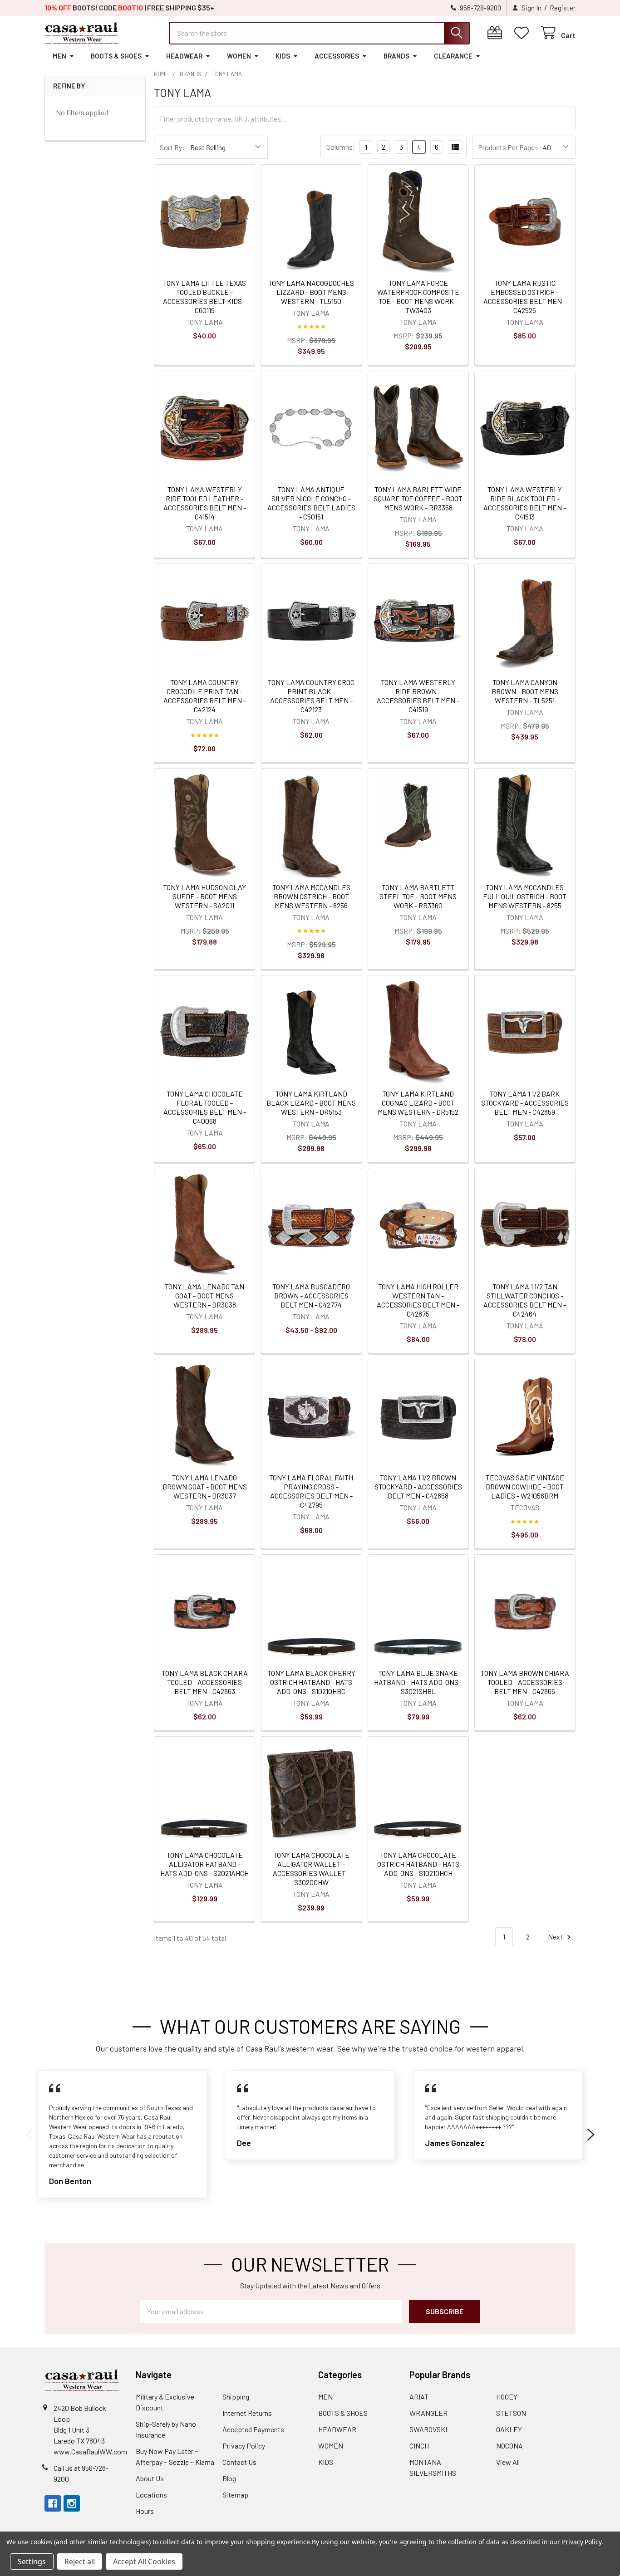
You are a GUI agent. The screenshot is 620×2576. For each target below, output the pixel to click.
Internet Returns (247, 2413)
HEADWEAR (184, 56)
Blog (229, 2478)
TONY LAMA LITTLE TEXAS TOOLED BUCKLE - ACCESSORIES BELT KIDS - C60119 (204, 296)
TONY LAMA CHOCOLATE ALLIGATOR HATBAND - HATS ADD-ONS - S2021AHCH (204, 1864)
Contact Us (239, 2462)
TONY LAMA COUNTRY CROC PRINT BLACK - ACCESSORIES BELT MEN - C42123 (311, 696)
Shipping (236, 2397)
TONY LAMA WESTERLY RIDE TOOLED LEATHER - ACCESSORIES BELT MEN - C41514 (205, 503)
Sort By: (172, 147)
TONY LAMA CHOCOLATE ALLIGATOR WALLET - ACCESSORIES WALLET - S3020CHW (311, 1868)
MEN (59, 56)
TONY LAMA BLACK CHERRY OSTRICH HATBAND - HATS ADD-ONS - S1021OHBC (311, 1682)
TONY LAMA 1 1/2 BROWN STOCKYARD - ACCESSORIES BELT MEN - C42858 (418, 1486)
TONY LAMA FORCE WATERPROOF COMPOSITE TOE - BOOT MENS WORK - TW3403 (418, 296)
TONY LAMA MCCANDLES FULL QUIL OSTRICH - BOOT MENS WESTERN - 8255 (525, 896)
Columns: (341, 147)
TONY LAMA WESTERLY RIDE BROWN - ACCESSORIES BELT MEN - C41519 (418, 696)
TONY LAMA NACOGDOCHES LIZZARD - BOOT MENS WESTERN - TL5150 (311, 292)
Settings (32, 2561)
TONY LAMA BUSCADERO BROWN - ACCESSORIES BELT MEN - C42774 (311, 1295)
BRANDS (396, 56)
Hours (145, 2511)
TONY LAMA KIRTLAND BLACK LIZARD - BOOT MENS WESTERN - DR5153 (311, 1103)
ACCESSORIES (337, 56)
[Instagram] (72, 2503)
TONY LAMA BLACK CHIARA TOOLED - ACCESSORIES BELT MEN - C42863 (205, 1682)
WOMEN (239, 56)
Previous (29, 2135)
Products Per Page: (508, 147)
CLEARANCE (453, 56)
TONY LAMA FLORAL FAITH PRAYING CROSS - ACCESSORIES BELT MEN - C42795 (311, 1491)
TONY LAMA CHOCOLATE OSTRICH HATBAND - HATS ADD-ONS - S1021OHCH (418, 1864)
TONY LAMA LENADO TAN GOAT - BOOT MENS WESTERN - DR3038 (204, 1295)
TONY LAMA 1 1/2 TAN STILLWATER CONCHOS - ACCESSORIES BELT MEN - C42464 (525, 1300)
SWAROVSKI (428, 2429)
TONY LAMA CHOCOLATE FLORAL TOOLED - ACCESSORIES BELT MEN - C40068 (205, 1107)
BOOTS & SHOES (116, 56)
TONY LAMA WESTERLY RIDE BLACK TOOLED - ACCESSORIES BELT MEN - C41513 (525, 503)
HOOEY (507, 2397)
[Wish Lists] (524, 33)
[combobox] (319, 33)
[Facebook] (53, 2503)
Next (556, 1937)
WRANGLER (428, 2413)
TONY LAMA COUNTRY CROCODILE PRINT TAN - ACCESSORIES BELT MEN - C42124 (205, 696)
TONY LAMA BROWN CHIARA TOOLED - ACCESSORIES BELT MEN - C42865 (525, 1682)
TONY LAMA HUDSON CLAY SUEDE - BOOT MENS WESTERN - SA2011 (204, 896)
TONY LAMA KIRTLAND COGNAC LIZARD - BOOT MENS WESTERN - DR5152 (418, 1103)
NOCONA (509, 2446)
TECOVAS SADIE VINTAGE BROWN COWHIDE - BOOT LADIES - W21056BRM (525, 1486)
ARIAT (419, 2397)
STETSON (511, 2413)
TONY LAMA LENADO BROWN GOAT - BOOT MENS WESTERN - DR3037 (205, 1486)
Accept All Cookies (144, 2561)
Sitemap (235, 2495)
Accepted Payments (253, 2429)
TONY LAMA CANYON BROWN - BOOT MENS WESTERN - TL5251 (525, 691)
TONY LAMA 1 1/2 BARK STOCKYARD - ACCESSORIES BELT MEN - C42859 (525, 1103)
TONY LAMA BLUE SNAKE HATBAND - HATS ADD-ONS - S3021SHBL (418, 1682)
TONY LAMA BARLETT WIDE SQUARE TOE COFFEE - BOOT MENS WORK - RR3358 (418, 498)
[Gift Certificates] (497, 33)
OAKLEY (509, 2429)
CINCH (419, 2446)
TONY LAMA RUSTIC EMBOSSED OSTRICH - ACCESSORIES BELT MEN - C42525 (525, 296)
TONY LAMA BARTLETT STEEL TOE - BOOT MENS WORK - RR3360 (418, 896)
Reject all (80, 2561)
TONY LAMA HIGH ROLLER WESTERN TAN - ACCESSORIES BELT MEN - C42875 (418, 1300)
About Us (150, 2478)
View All (508, 2462)
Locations (151, 2495)
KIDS (283, 56)
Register (563, 8)
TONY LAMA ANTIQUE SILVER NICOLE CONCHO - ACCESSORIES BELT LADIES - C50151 (311, 503)
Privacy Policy (244, 2446)
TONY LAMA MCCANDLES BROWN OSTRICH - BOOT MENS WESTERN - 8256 (311, 896)
